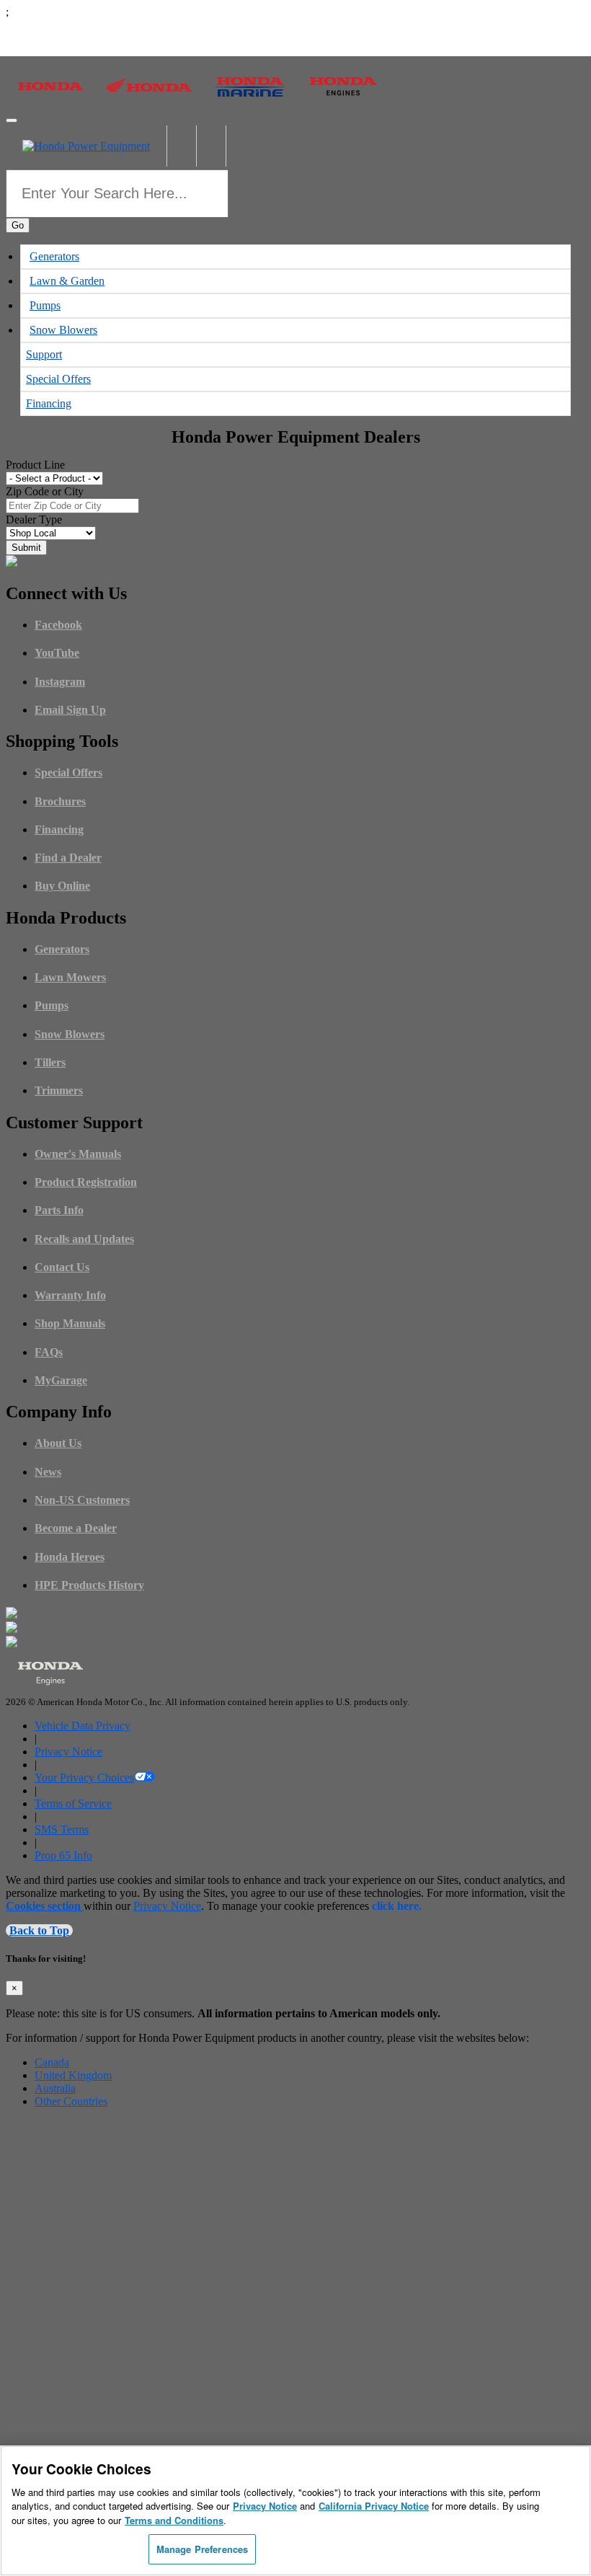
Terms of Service (73, 1803)
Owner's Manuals (78, 1154)
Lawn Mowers (70, 977)
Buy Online (62, 886)
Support (44, 354)
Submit (26, 548)
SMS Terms (62, 1829)
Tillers (50, 1062)
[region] (295, 2511)
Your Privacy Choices (84, 1778)
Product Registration (86, 1182)
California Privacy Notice (374, 2506)
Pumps (45, 305)
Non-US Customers (82, 1500)
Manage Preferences (202, 2549)
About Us (58, 1443)
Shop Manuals (70, 1323)
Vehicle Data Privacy (83, 1726)
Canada (52, 2062)
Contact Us (62, 1267)
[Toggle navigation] (12, 120)
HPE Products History (89, 1585)
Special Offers (58, 379)
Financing (49, 403)
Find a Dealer (68, 858)
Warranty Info (70, 1295)
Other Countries (71, 2101)
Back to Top (39, 1930)
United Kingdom (73, 2075)
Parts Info (59, 1210)
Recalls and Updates (84, 1239)
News (48, 1472)
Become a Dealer (76, 1528)
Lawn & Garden (67, 281)
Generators (54, 256)
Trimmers (59, 1090)
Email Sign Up (70, 710)
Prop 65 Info (63, 1855)
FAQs (49, 1352)
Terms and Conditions (174, 2520)
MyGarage (61, 1380)
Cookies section (45, 1906)
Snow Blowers (63, 330)
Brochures (60, 801)
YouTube (57, 653)
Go (18, 225)
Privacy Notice (68, 1752)
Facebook (58, 625)
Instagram (60, 682)
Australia (55, 2088)
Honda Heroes (70, 1557)
